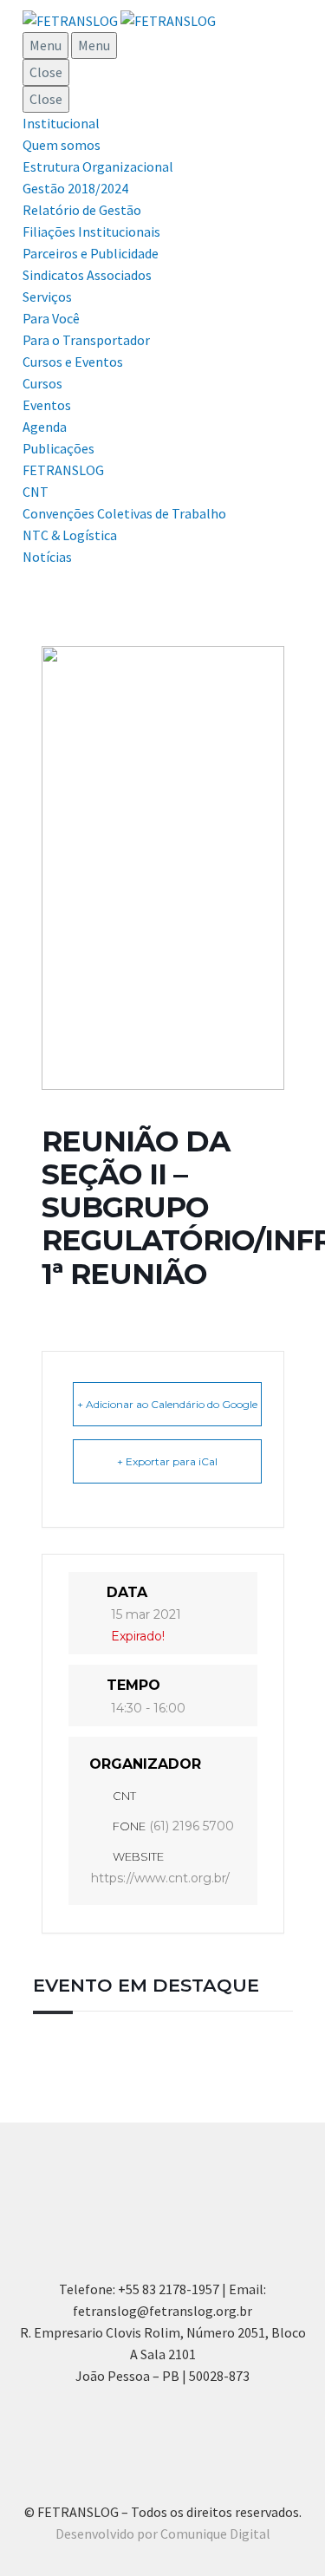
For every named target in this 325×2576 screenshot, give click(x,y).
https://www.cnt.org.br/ (160, 1878)
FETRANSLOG (63, 470)
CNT (36, 492)
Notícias (47, 557)
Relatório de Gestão (82, 210)
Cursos (42, 383)
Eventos (47, 405)
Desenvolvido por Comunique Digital (163, 2534)
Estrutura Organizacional (98, 166)
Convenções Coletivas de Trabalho (124, 513)
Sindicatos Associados (87, 275)
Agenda (45, 427)
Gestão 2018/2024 (75, 188)
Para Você (51, 318)
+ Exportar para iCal (167, 1461)
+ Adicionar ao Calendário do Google (167, 1404)
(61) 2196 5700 (192, 1826)
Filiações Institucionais (91, 232)
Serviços (47, 297)
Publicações (58, 448)
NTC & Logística (70, 535)
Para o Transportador (86, 340)
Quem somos (62, 145)
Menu (45, 45)
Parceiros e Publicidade (91, 253)
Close (46, 72)
